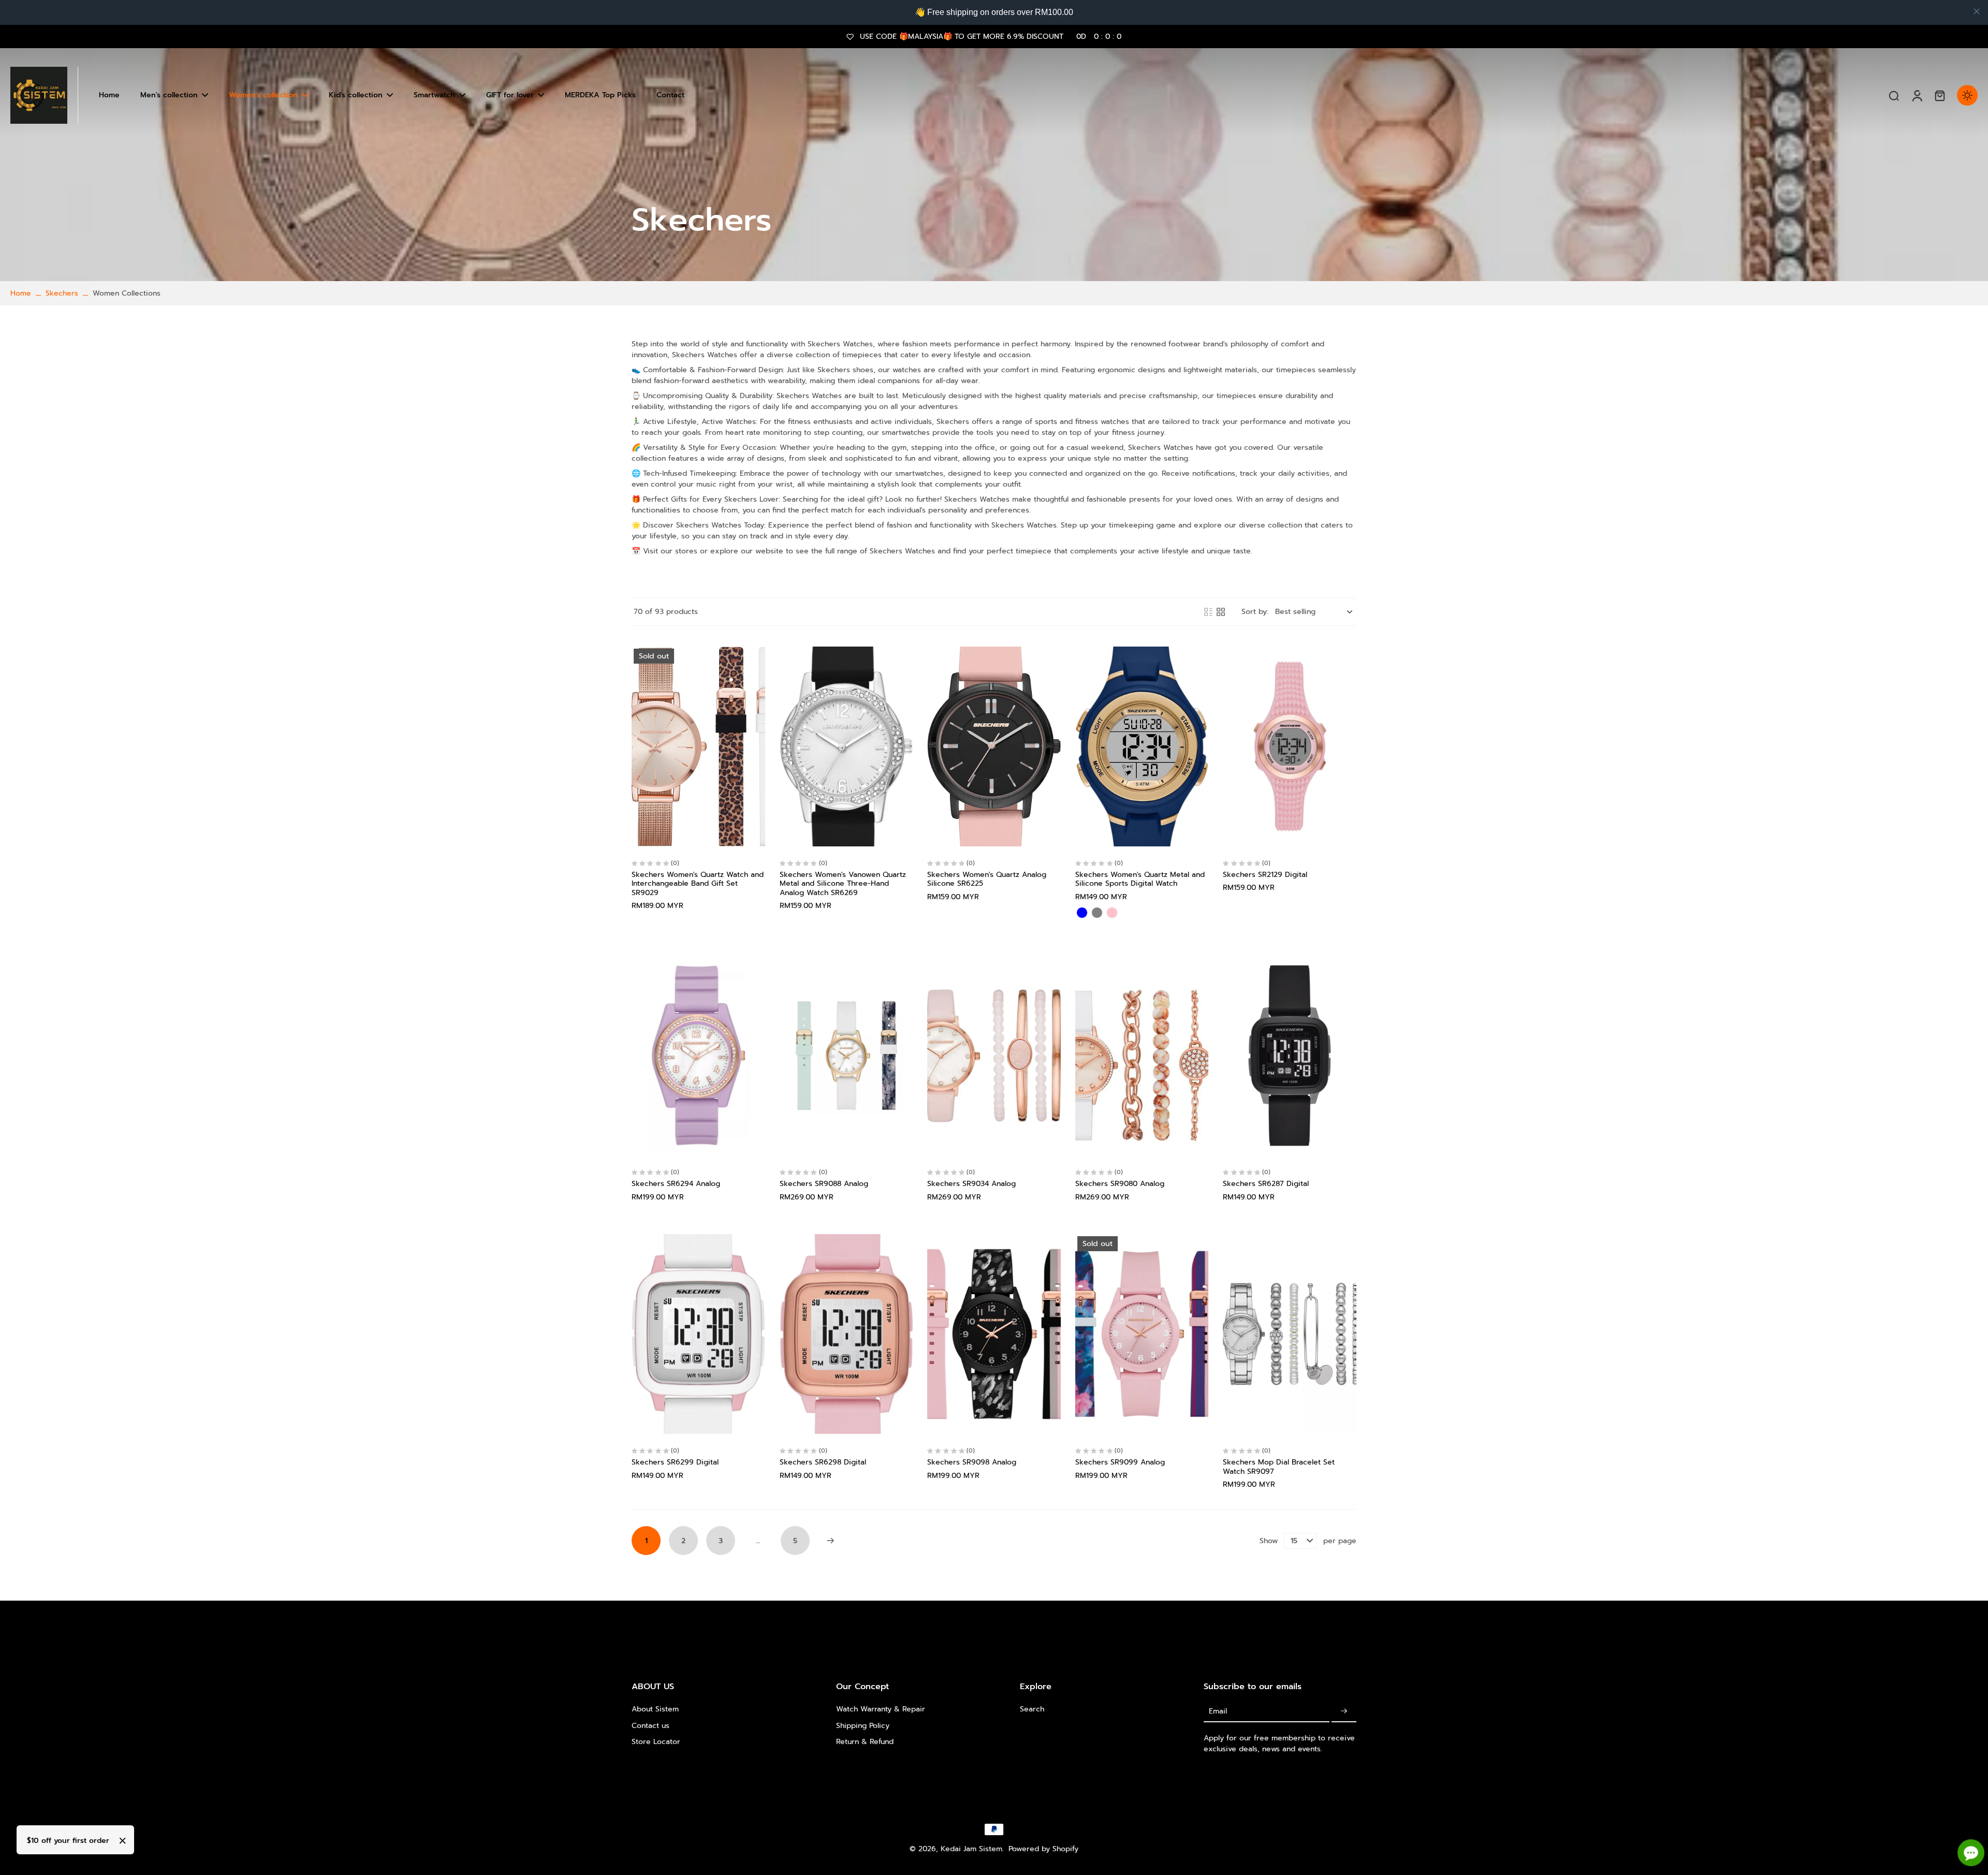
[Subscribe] (1344, 1711)
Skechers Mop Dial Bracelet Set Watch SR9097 (1279, 1467)
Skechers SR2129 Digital (1265, 875)
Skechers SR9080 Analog (1120, 1184)
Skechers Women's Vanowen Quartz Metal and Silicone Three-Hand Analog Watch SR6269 (843, 884)
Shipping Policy (863, 1726)
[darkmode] (1967, 95)
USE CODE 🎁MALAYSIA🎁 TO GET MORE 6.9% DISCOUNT (991, 36)
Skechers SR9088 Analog (824, 1184)
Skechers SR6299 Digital (675, 1462)
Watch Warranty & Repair (881, 1709)
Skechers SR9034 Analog (971, 1184)
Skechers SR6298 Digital (823, 1462)
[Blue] (1082, 913)
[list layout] (1208, 612)
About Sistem (655, 1709)
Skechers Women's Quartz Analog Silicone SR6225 (987, 879)
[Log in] (1917, 95)
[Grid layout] (1221, 612)
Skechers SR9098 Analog (972, 1462)
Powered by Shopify (1043, 1849)
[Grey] (1097, 913)
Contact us (651, 1726)
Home (21, 293)
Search (1032, 1709)
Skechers (62, 293)
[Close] (123, 1841)
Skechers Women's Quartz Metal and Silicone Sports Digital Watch (1140, 879)
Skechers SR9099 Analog (1120, 1462)
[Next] (830, 1541)
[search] (1894, 95)
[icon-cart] (1939, 95)
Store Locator (656, 1742)
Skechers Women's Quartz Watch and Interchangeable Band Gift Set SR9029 (698, 884)
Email (1218, 1711)
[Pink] (1112, 913)
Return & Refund (865, 1742)
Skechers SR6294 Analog (676, 1184)
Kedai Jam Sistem (971, 1849)
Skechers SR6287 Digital (1266, 1184)
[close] (1977, 11)
